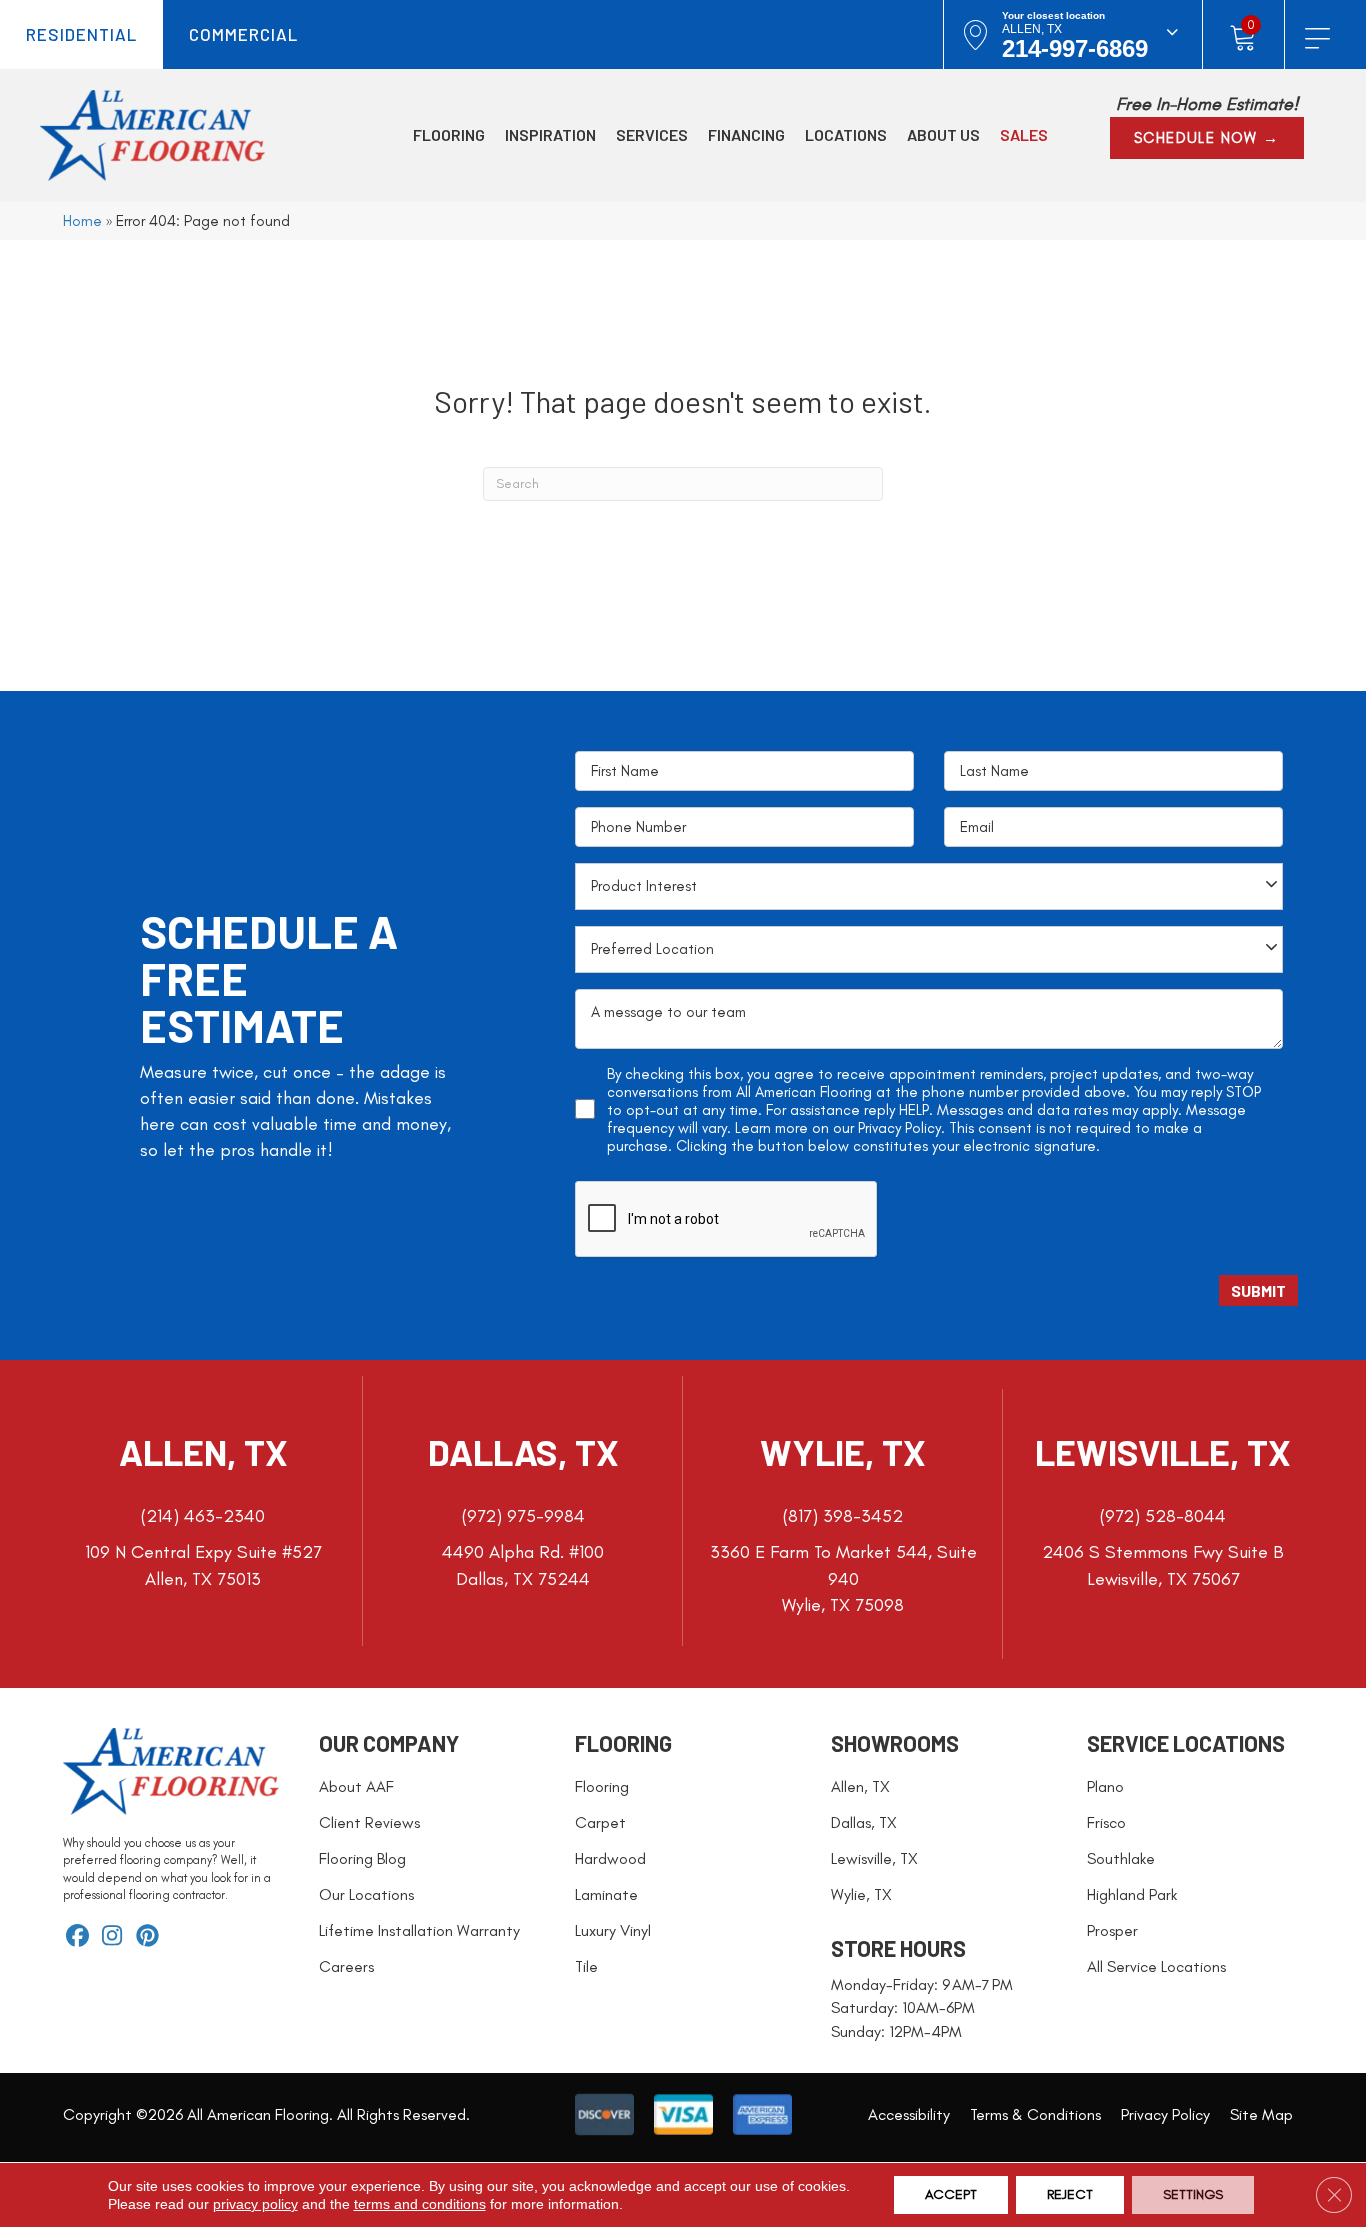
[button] (1207, 138)
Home (82, 220)
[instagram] (112, 1937)
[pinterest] (147, 1937)
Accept (951, 2194)
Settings (1193, 2194)
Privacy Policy (899, 1128)
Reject (1070, 2194)
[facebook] (77, 1937)
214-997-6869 (1075, 48)
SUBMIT (1258, 1290)
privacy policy (255, 2204)
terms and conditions (420, 2204)
